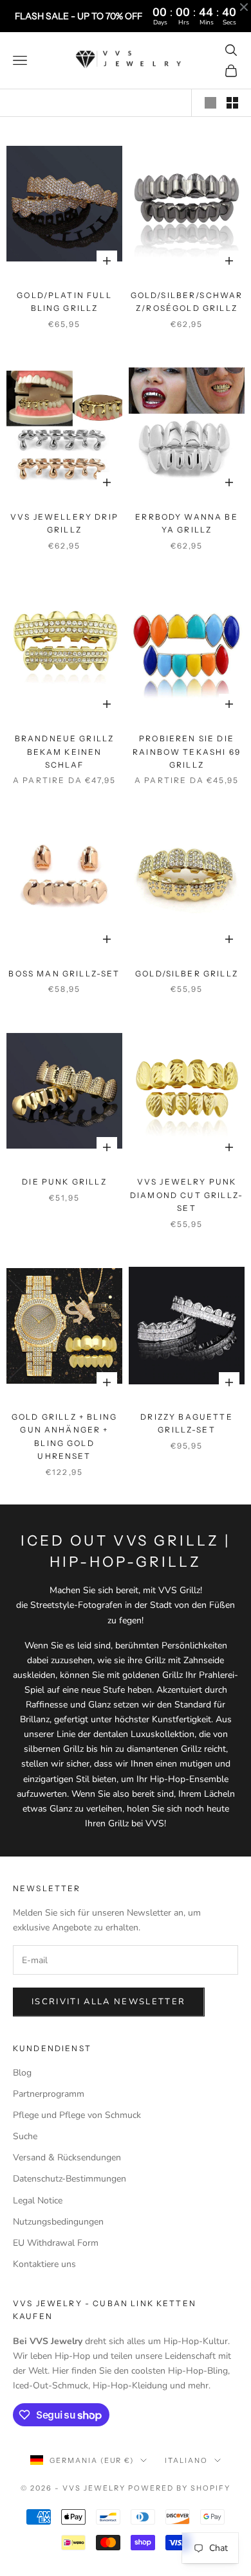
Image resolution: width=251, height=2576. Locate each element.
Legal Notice (38, 2201)
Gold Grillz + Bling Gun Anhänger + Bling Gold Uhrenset (64, 1436)
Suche (25, 2136)
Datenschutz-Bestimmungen (70, 2179)
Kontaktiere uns (44, 2264)
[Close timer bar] (244, 7)
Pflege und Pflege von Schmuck (77, 2115)
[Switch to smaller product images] (232, 103)
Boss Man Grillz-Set (64, 974)
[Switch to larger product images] (210, 103)
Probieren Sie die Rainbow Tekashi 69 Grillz (187, 752)
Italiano (186, 2460)
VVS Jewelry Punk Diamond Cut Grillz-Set (187, 1195)
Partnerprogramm (49, 2094)
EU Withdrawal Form (56, 2243)
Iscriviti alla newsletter (109, 2002)
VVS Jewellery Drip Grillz (64, 523)
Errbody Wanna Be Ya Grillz (187, 523)
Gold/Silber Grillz (187, 974)
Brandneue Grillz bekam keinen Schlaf (65, 752)
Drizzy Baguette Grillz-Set (186, 1423)
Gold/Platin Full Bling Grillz (64, 302)
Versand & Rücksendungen (67, 2157)
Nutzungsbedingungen (58, 2222)
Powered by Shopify (179, 2488)
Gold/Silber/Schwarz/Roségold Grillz (187, 302)
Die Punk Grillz (64, 1182)
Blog (22, 2073)
